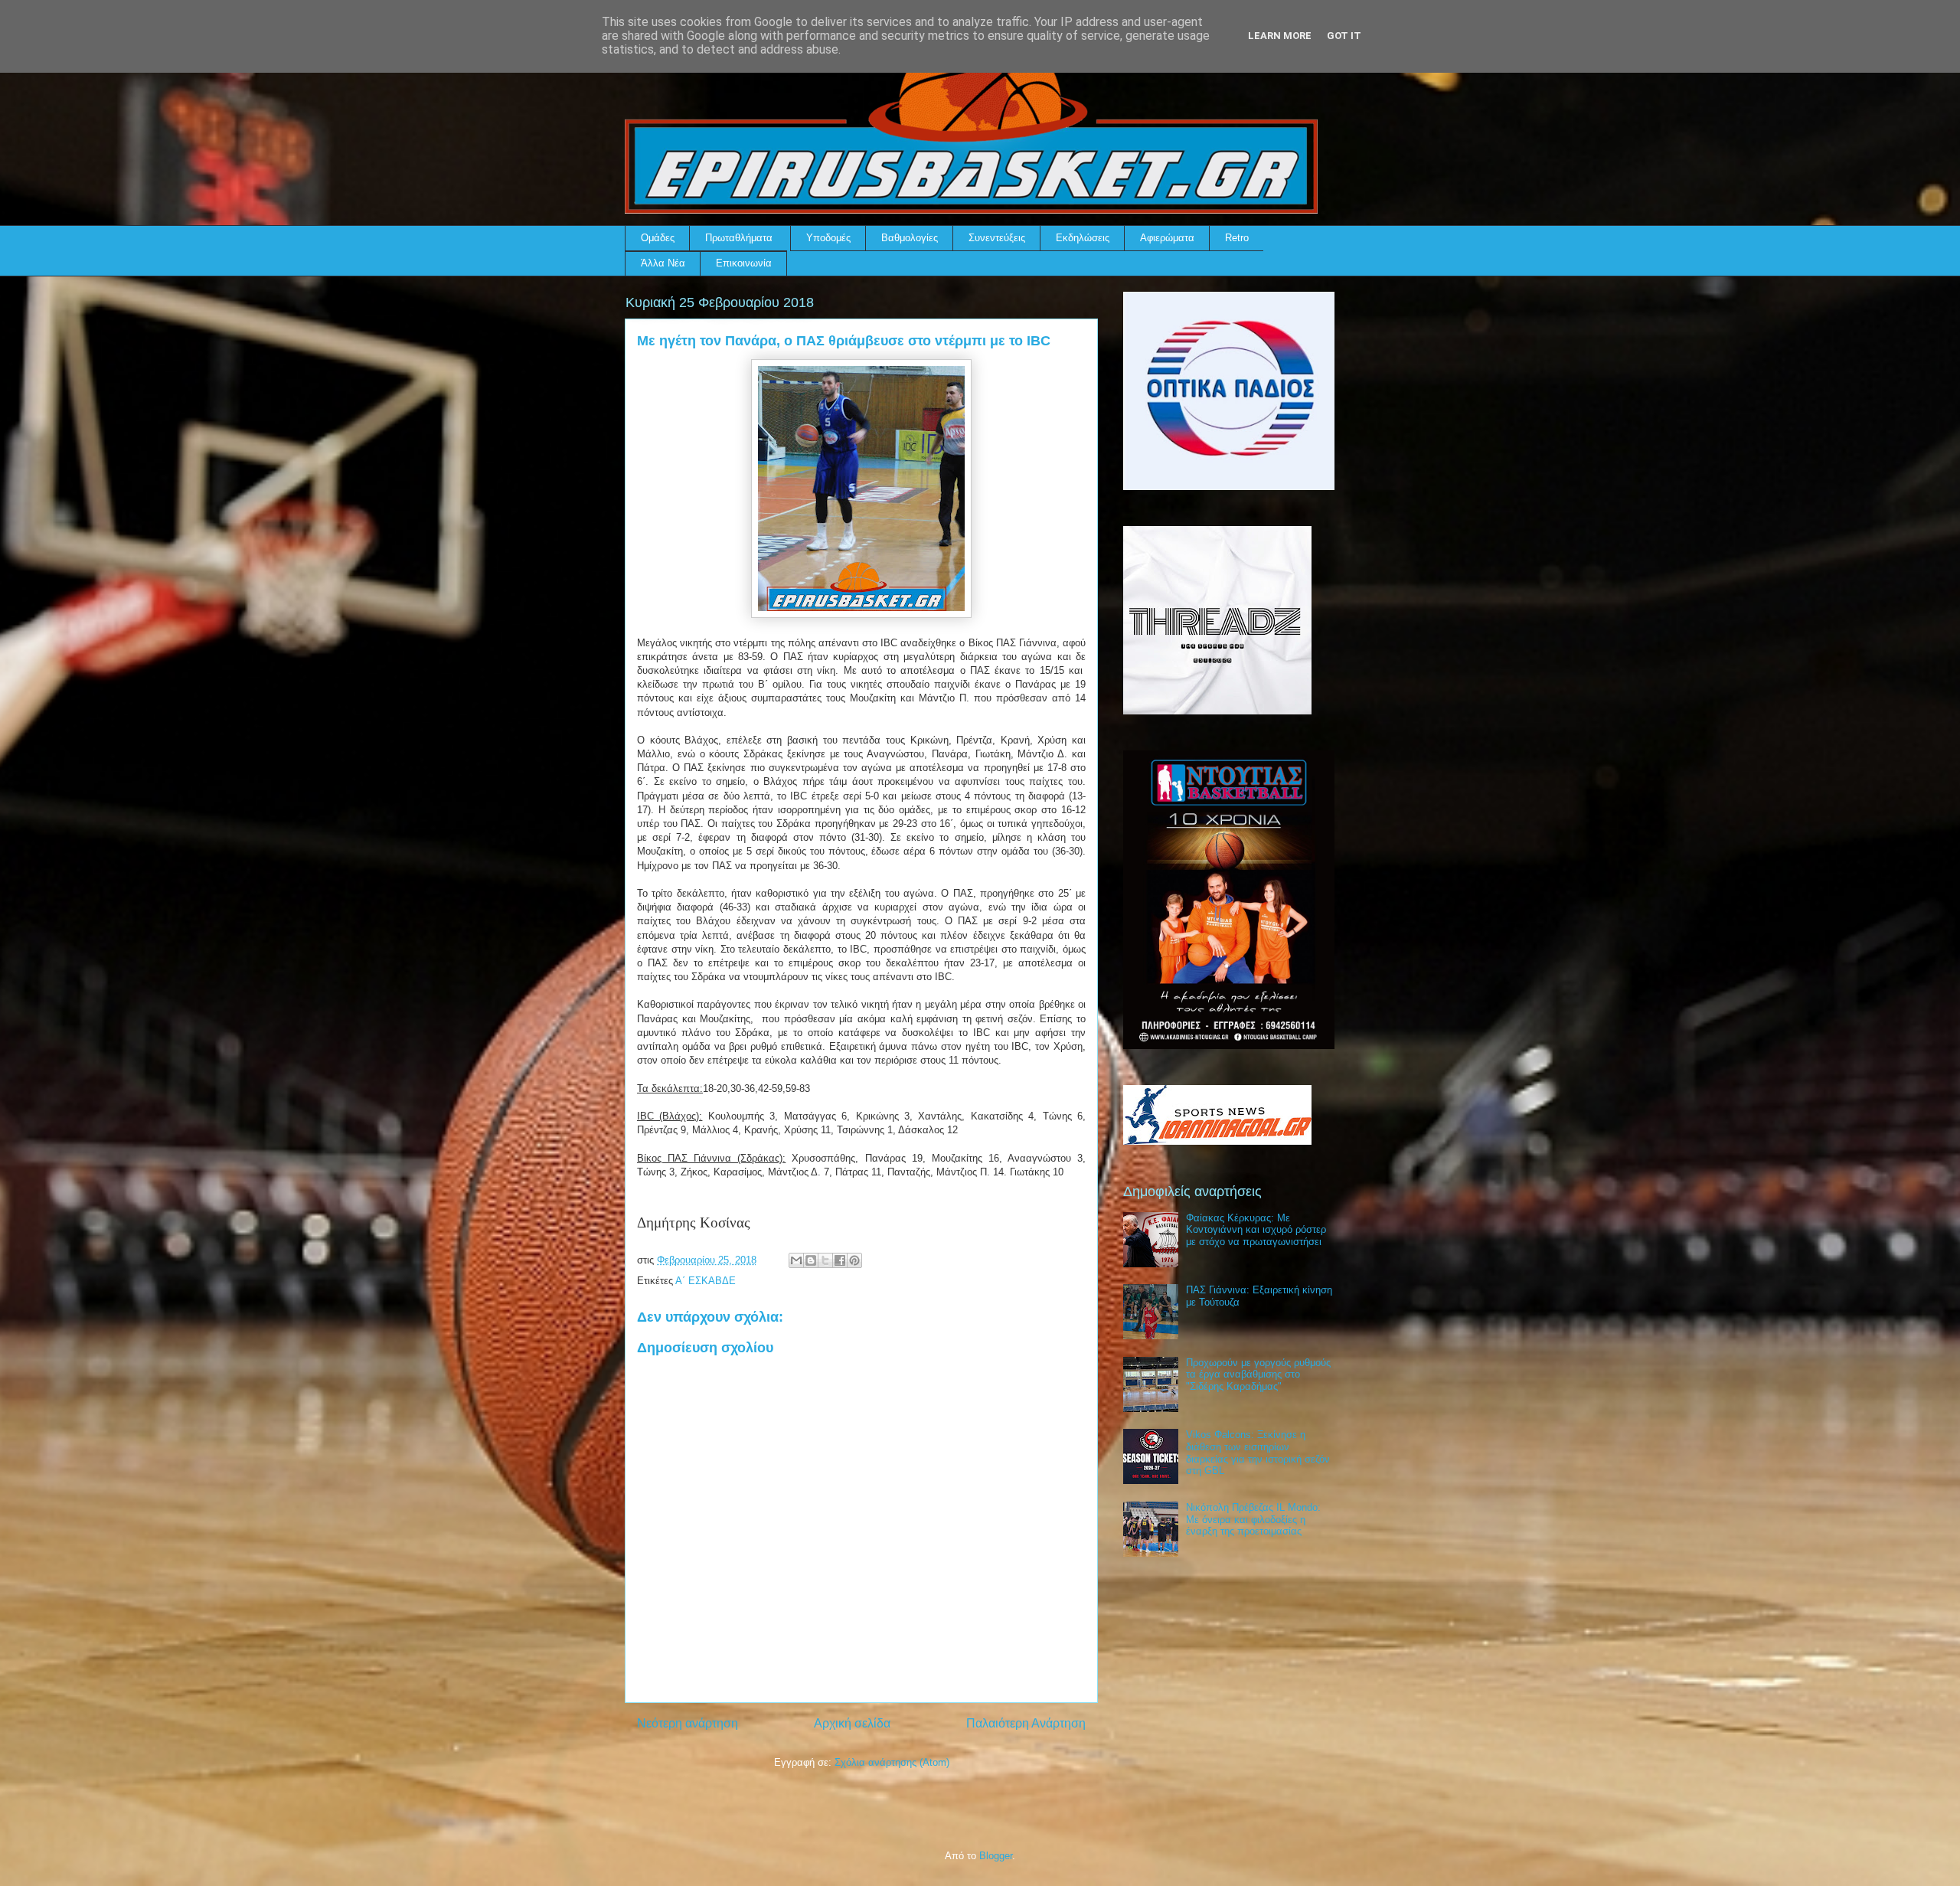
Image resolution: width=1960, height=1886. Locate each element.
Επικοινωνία (744, 263)
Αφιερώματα (1167, 238)
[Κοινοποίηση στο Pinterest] (854, 1260)
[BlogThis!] (811, 1260)
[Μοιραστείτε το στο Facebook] (840, 1260)
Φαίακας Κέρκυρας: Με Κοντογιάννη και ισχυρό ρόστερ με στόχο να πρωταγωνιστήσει (1256, 1230)
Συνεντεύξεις (997, 238)
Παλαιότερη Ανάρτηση (1026, 1723)
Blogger (996, 1856)
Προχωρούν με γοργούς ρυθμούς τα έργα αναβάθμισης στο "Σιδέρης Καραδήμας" (1258, 1374)
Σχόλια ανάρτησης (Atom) (892, 1762)
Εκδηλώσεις (1083, 238)
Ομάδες (658, 238)
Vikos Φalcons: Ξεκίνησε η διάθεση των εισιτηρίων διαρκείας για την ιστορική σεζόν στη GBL (1258, 1453)
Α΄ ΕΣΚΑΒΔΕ (706, 1281)
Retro (1237, 238)
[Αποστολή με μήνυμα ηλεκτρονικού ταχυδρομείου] (796, 1260)
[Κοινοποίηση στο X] (825, 1260)
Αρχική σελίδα (852, 1723)
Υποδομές (828, 238)
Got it (1344, 36)
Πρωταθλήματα (739, 238)
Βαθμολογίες (910, 238)
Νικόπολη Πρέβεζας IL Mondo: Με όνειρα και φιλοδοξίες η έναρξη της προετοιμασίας (1253, 1519)
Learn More (1280, 36)
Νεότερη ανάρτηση (688, 1723)
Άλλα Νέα (663, 263)
